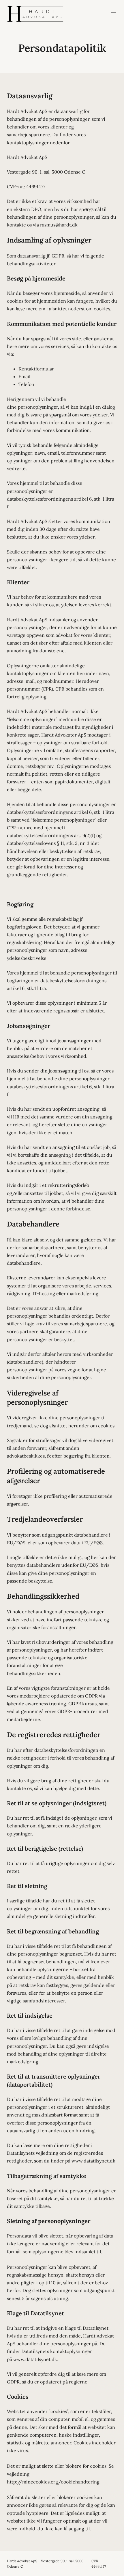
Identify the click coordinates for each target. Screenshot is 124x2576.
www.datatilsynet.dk (93, 2161)
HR (16, 1117)
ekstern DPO (27, 209)
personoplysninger (38, 407)
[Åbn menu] (114, 14)
